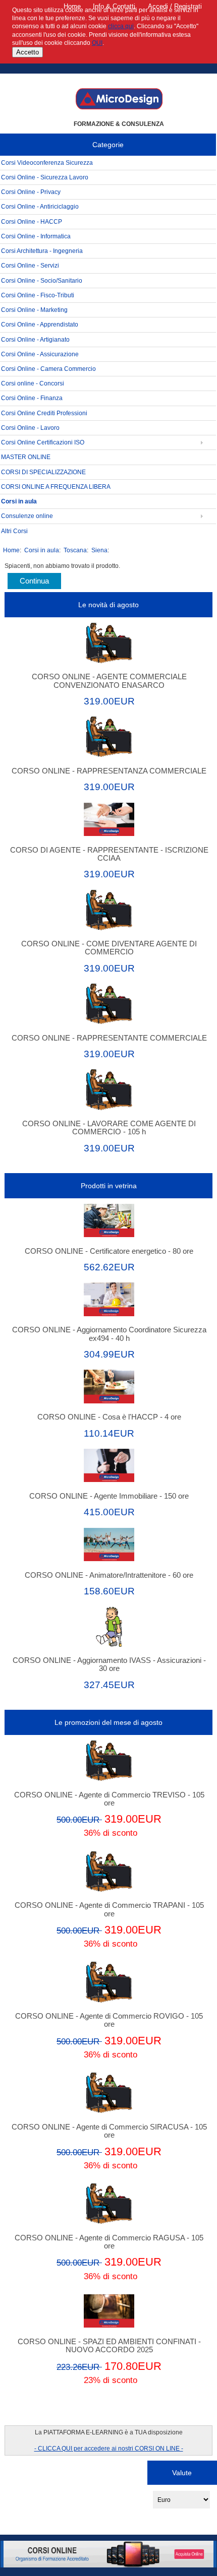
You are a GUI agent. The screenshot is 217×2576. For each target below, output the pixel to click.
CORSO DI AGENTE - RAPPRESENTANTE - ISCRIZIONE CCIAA (109, 854)
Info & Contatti (114, 6)
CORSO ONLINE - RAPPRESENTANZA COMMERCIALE (109, 771)
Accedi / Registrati (175, 6)
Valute (182, 2473)
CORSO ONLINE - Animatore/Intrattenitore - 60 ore (109, 1575)
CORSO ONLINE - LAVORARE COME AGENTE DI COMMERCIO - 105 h (109, 1128)
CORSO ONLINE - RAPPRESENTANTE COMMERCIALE (109, 1038)
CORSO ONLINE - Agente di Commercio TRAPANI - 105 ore (109, 1909)
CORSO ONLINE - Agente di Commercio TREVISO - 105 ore (109, 1799)
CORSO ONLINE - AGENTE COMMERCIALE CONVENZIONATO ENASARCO (109, 681)
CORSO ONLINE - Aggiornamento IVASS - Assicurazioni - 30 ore (109, 1664)
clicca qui (121, 26)
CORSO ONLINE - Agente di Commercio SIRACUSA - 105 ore (109, 2131)
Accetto (28, 52)
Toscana (75, 550)
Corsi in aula (42, 550)
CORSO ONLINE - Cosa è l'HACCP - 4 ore (109, 1417)
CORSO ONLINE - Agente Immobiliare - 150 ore (109, 1496)
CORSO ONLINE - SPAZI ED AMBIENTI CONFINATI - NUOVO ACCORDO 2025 (109, 2346)
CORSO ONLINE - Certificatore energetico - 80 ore (109, 1251)
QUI (97, 43)
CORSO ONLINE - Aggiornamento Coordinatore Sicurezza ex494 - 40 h (109, 1334)
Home (72, 6)
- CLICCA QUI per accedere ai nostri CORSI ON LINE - (109, 2448)
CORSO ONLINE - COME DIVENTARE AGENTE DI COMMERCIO (109, 948)
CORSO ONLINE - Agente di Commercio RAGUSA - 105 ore (109, 2242)
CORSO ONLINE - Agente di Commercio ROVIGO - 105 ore (109, 2020)
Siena (99, 550)
